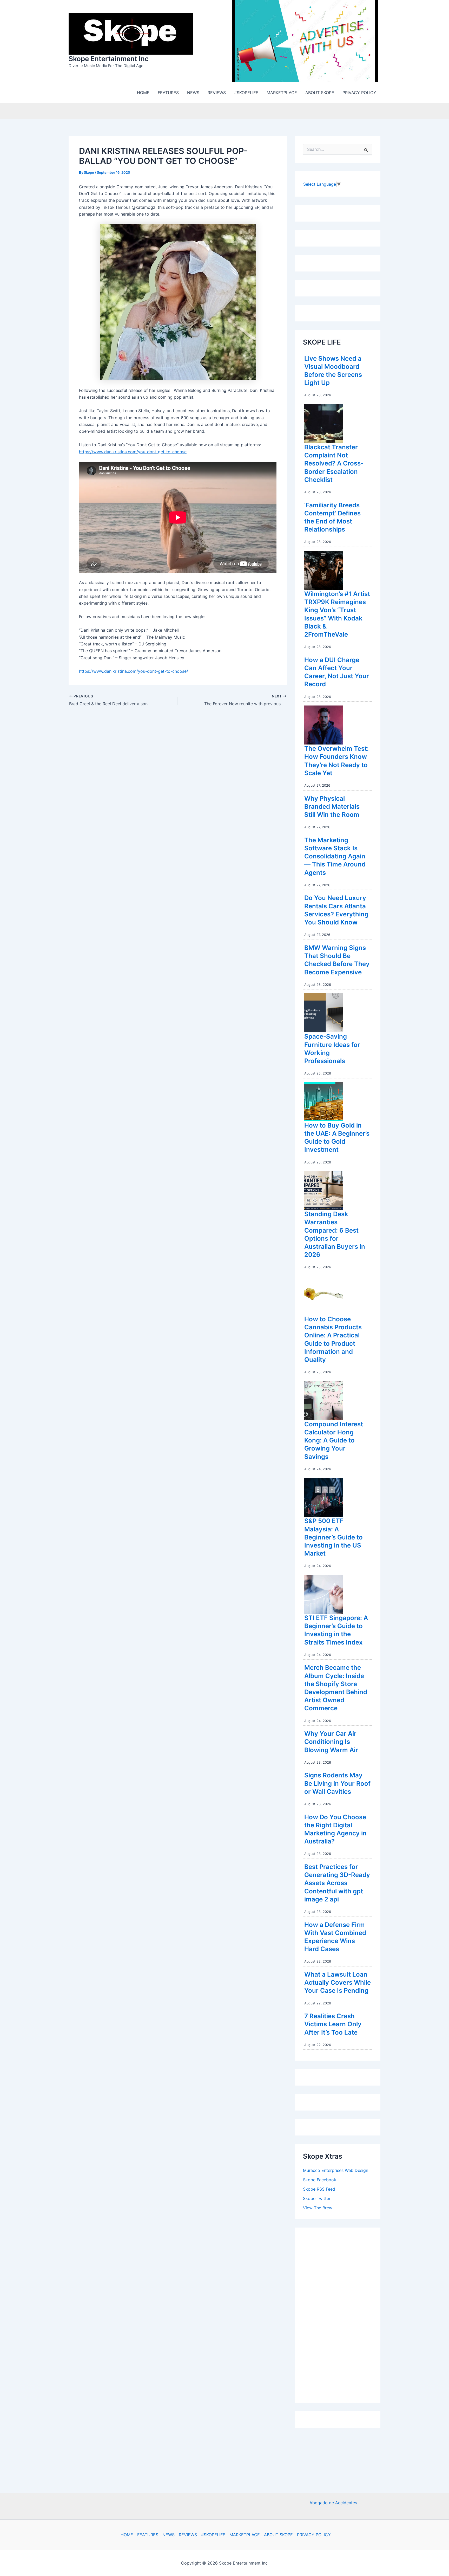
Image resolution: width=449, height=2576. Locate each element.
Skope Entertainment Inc (109, 59)
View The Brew (318, 2209)
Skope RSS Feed (319, 2190)
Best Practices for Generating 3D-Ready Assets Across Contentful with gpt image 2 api (337, 1884)
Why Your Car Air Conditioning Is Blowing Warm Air (331, 1743)
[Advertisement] (342, 2315)
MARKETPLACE (245, 2535)
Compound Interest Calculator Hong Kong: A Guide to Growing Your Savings (334, 1442)
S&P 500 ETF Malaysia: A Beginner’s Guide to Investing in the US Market (334, 1538)
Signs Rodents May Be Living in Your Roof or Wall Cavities (337, 1785)
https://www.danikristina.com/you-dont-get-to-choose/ (134, 672)
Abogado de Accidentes (333, 2503)
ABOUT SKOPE (278, 2535)
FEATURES (148, 2535)
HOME (127, 2535)
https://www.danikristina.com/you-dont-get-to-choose (133, 453)
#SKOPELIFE (213, 2535)
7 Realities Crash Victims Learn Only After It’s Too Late (333, 2025)
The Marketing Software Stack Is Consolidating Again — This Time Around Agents (335, 858)
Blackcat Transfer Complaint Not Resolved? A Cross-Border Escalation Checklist (334, 465)
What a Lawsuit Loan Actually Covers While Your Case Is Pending (338, 1984)
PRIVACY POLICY (314, 2535)
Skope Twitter (317, 2200)
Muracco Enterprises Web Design (336, 2172)
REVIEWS (188, 2535)
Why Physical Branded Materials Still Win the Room (332, 808)
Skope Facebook (320, 2181)
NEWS (169, 2535)
